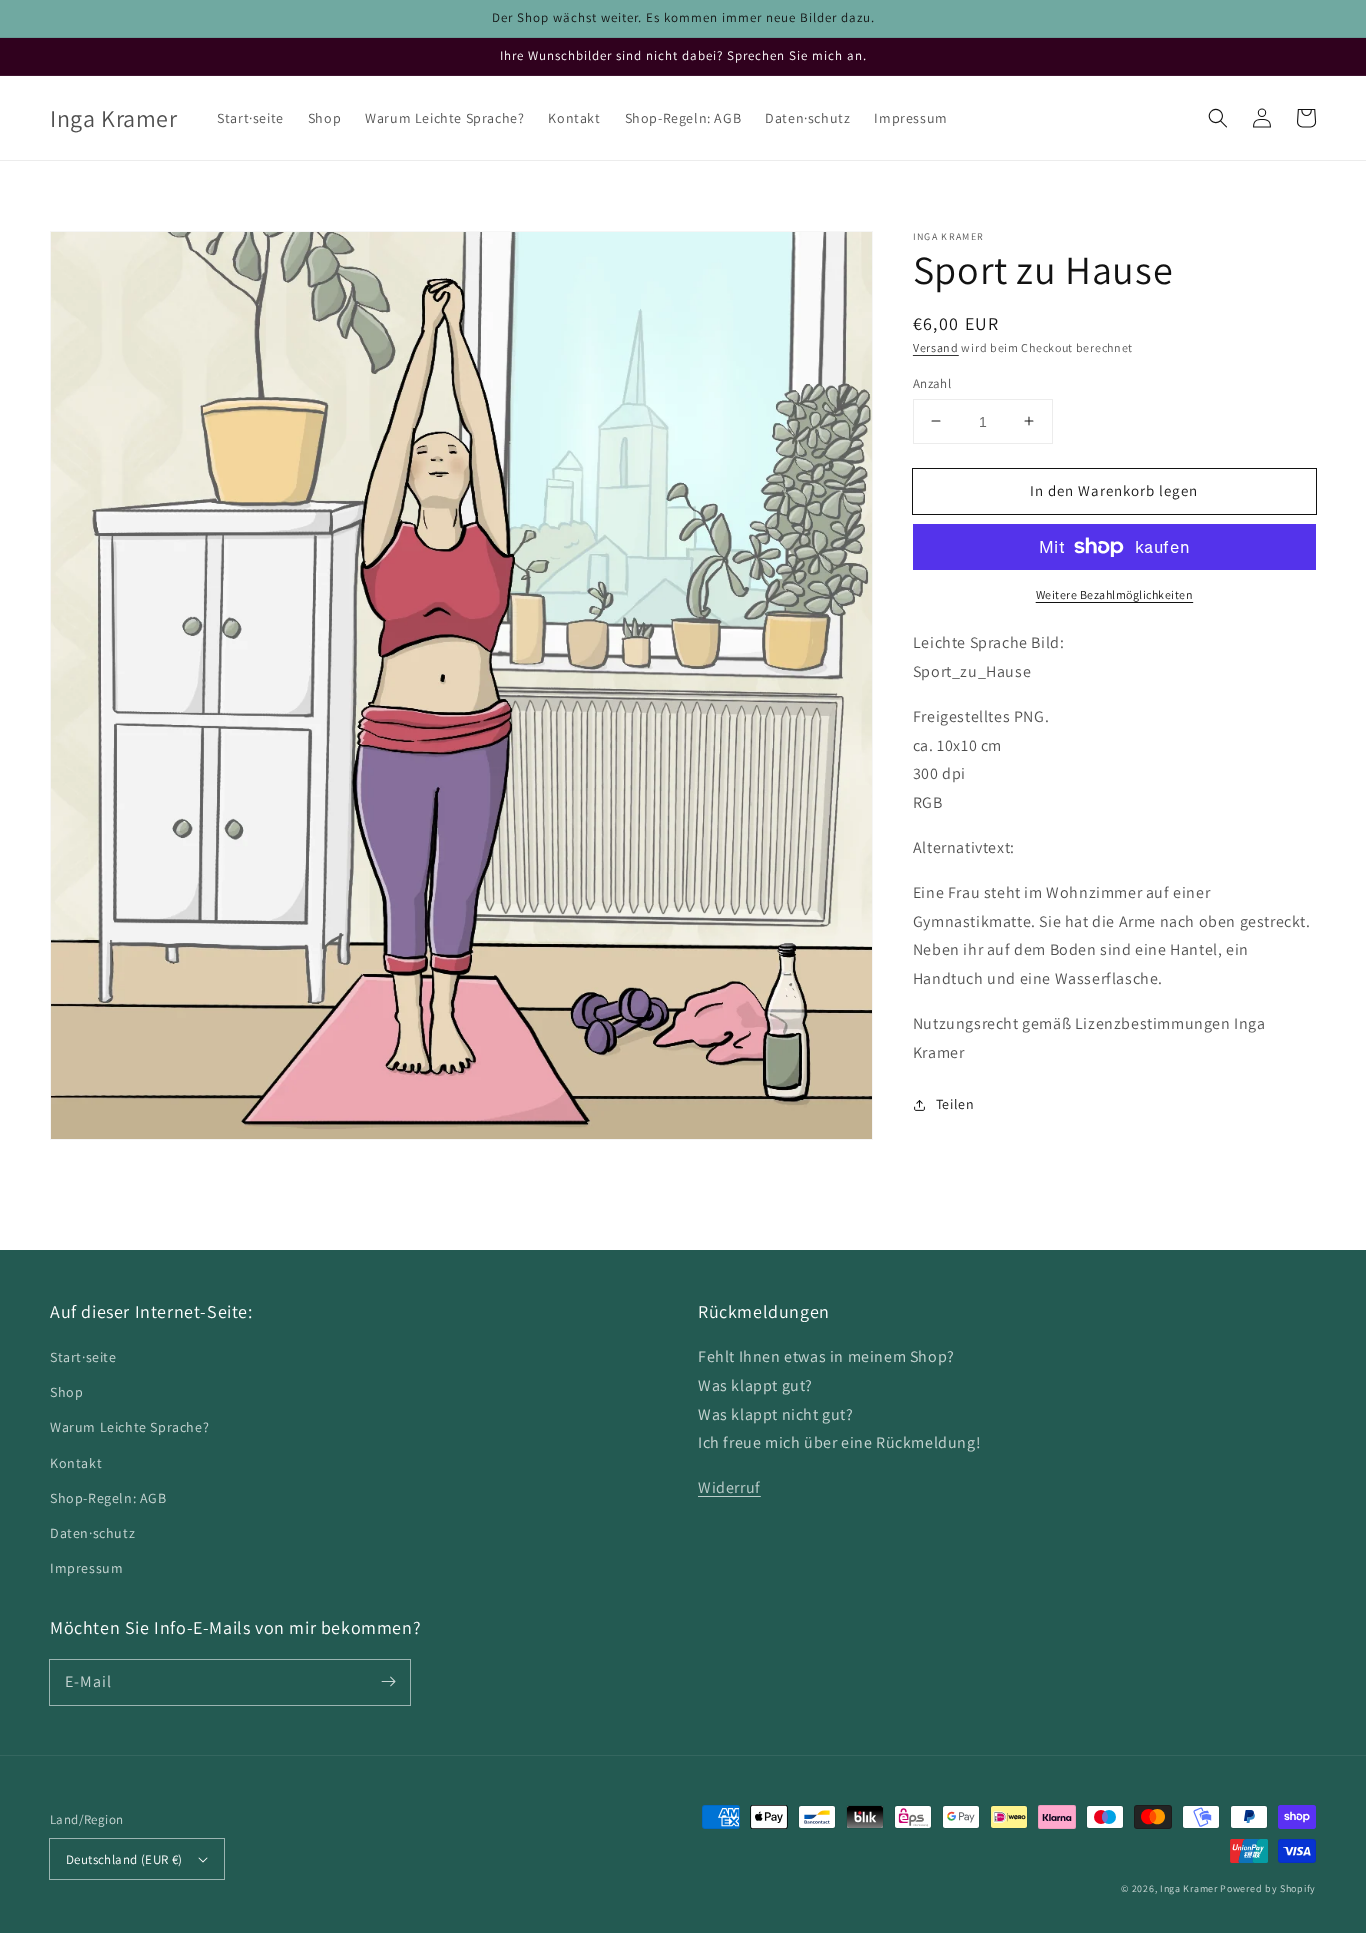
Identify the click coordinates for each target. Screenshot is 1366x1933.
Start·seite (83, 1357)
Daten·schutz (92, 1533)
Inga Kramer (1189, 1888)
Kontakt (76, 1463)
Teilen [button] (955, 1104)
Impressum (86, 1568)
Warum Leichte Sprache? (129, 1427)
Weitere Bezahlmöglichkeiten (1115, 594)
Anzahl (932, 382)
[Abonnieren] (388, 1682)
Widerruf (729, 1487)
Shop (66, 1392)
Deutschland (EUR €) (124, 1859)
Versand (936, 347)
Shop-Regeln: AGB (108, 1498)
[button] (1218, 118)
